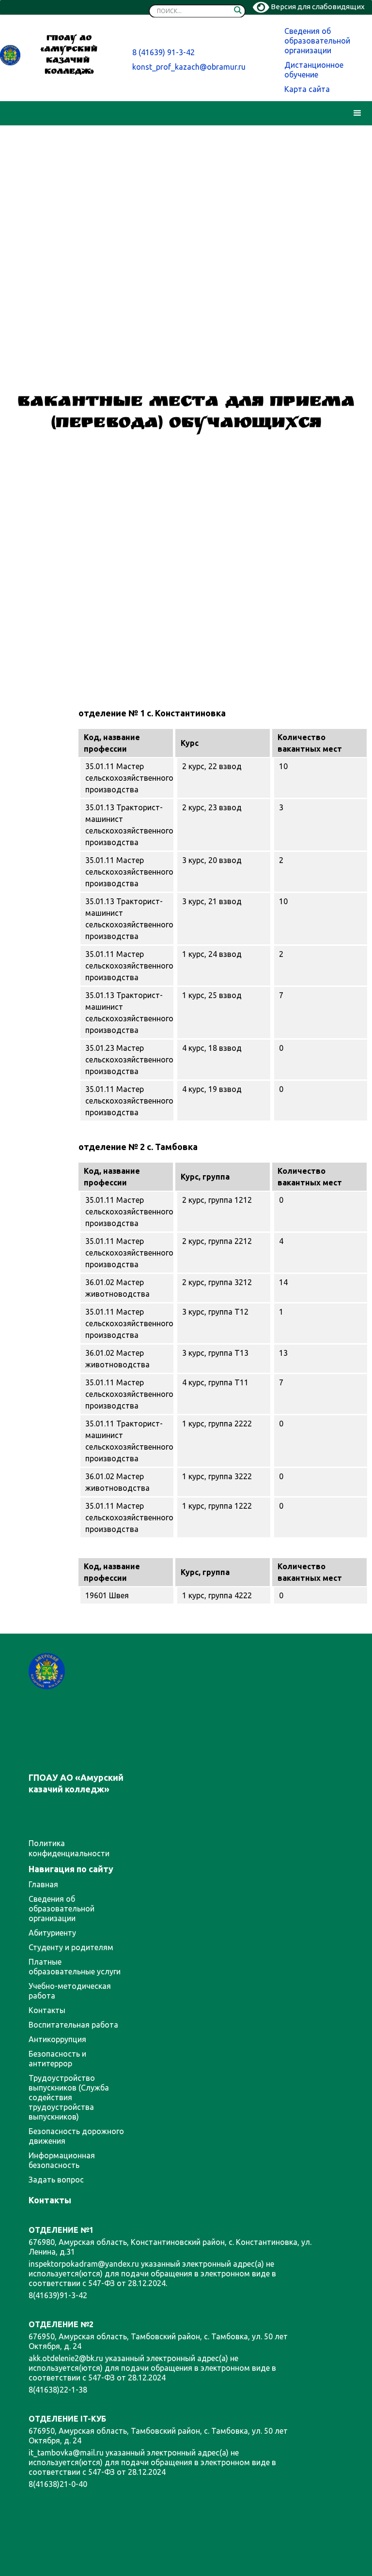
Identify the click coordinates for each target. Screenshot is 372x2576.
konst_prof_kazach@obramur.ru (189, 67)
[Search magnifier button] (238, 12)
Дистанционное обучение (314, 70)
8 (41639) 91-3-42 (163, 52)
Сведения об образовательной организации (317, 41)
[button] (357, 113)
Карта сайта (307, 89)
